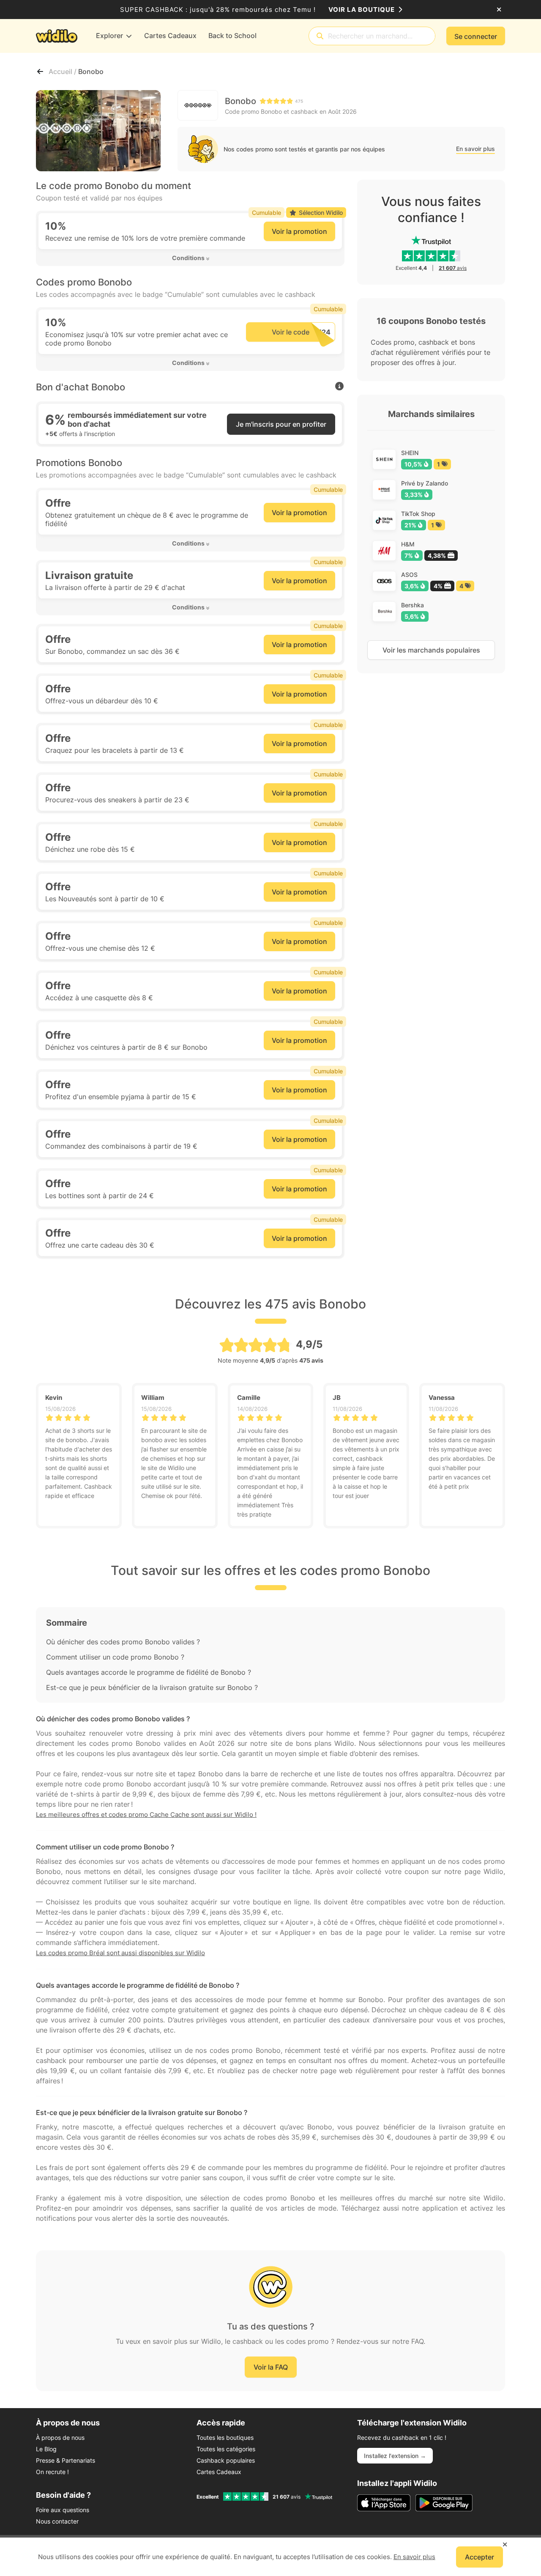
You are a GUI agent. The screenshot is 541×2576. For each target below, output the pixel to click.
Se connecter (476, 36)
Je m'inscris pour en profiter (281, 424)
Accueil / (63, 71)
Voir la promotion (299, 231)
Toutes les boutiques (225, 2437)
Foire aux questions (63, 2510)
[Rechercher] (320, 36)
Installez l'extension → (395, 2456)
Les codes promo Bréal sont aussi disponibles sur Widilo (120, 1953)
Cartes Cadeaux (219, 2472)
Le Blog (46, 2449)
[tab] (190, 258)
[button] (190, 258)
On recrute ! (52, 2472)
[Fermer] (499, 10)
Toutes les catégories (226, 2449)
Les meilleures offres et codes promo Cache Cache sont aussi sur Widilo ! (146, 1815)
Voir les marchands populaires (431, 650)
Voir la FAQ (271, 2367)
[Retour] (40, 71)
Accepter (480, 2557)
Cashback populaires (226, 2460)
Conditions (188, 258)
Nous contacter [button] (57, 2521)
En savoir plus (475, 149)
